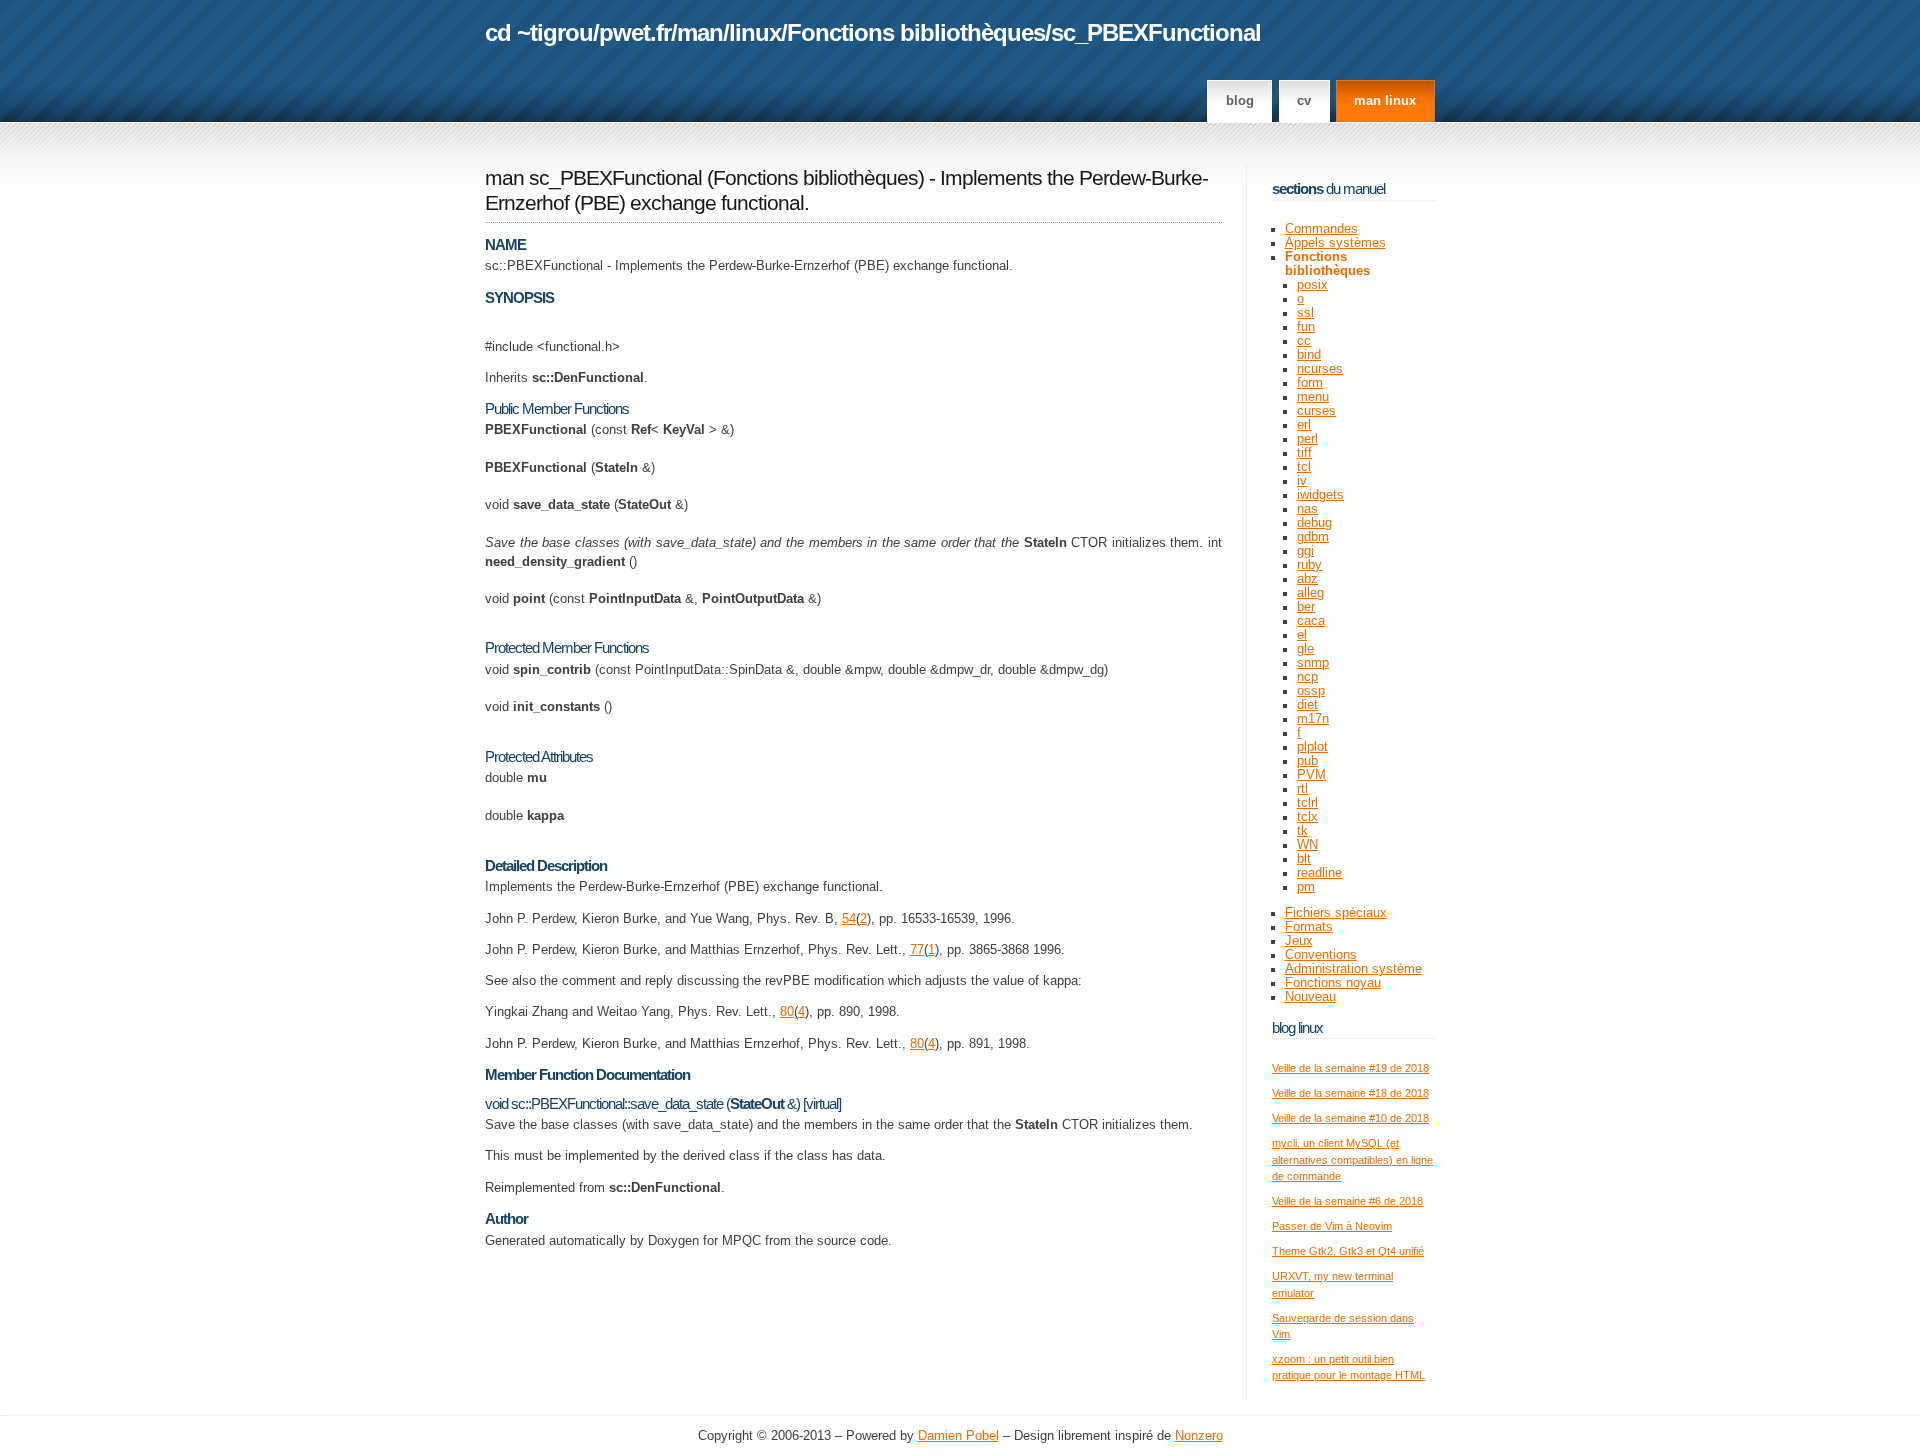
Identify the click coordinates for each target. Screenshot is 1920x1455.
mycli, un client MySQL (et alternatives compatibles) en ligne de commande (1352, 1159)
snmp (1313, 663)
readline (1319, 873)
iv (1302, 481)
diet (1307, 705)
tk (1302, 831)
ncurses (1320, 369)
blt (1304, 859)
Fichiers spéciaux (1336, 913)
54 (849, 919)
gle (1305, 649)
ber (1306, 607)
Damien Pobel (958, 1436)
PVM (1311, 775)
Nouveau (1310, 997)
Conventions (1321, 955)
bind (1309, 355)
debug (1314, 523)
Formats (1309, 927)
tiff (1304, 453)
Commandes (1321, 229)
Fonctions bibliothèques (916, 32)
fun (1306, 327)
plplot (1312, 747)
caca (1311, 621)
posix (1312, 285)
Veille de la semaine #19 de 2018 (1350, 1068)
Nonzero (1199, 1436)
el (1302, 635)
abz (1307, 579)
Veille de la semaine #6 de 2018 (1347, 1201)
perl (1307, 439)
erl (1304, 425)
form (1310, 383)
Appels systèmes (1335, 243)
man (700, 32)
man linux (1385, 101)
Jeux (1299, 941)
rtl (1302, 789)
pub (1307, 761)
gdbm (1313, 537)
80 (787, 1012)
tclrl (1307, 803)
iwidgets (1320, 495)
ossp (1311, 691)
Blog (1240, 101)
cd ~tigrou (539, 32)
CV (1304, 101)
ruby (1309, 565)
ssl (1305, 313)
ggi (1305, 551)
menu (1313, 397)
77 (917, 950)
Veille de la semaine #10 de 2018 (1350, 1118)
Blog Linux (1297, 1027)
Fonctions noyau (1333, 983)
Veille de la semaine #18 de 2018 (1350, 1093)
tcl (1304, 467)
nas (1307, 509)
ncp (1307, 677)
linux (755, 32)
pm (1306, 887)
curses (1316, 411)
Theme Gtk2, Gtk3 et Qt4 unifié (1348, 1251)
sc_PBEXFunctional (1156, 32)
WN (1307, 845)
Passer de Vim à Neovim (1332, 1226)
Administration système (1353, 969)
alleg (1310, 593)
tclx (1307, 817)
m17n (1313, 719)
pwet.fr (635, 32)
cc (1304, 341)
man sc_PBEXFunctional (593, 178)
